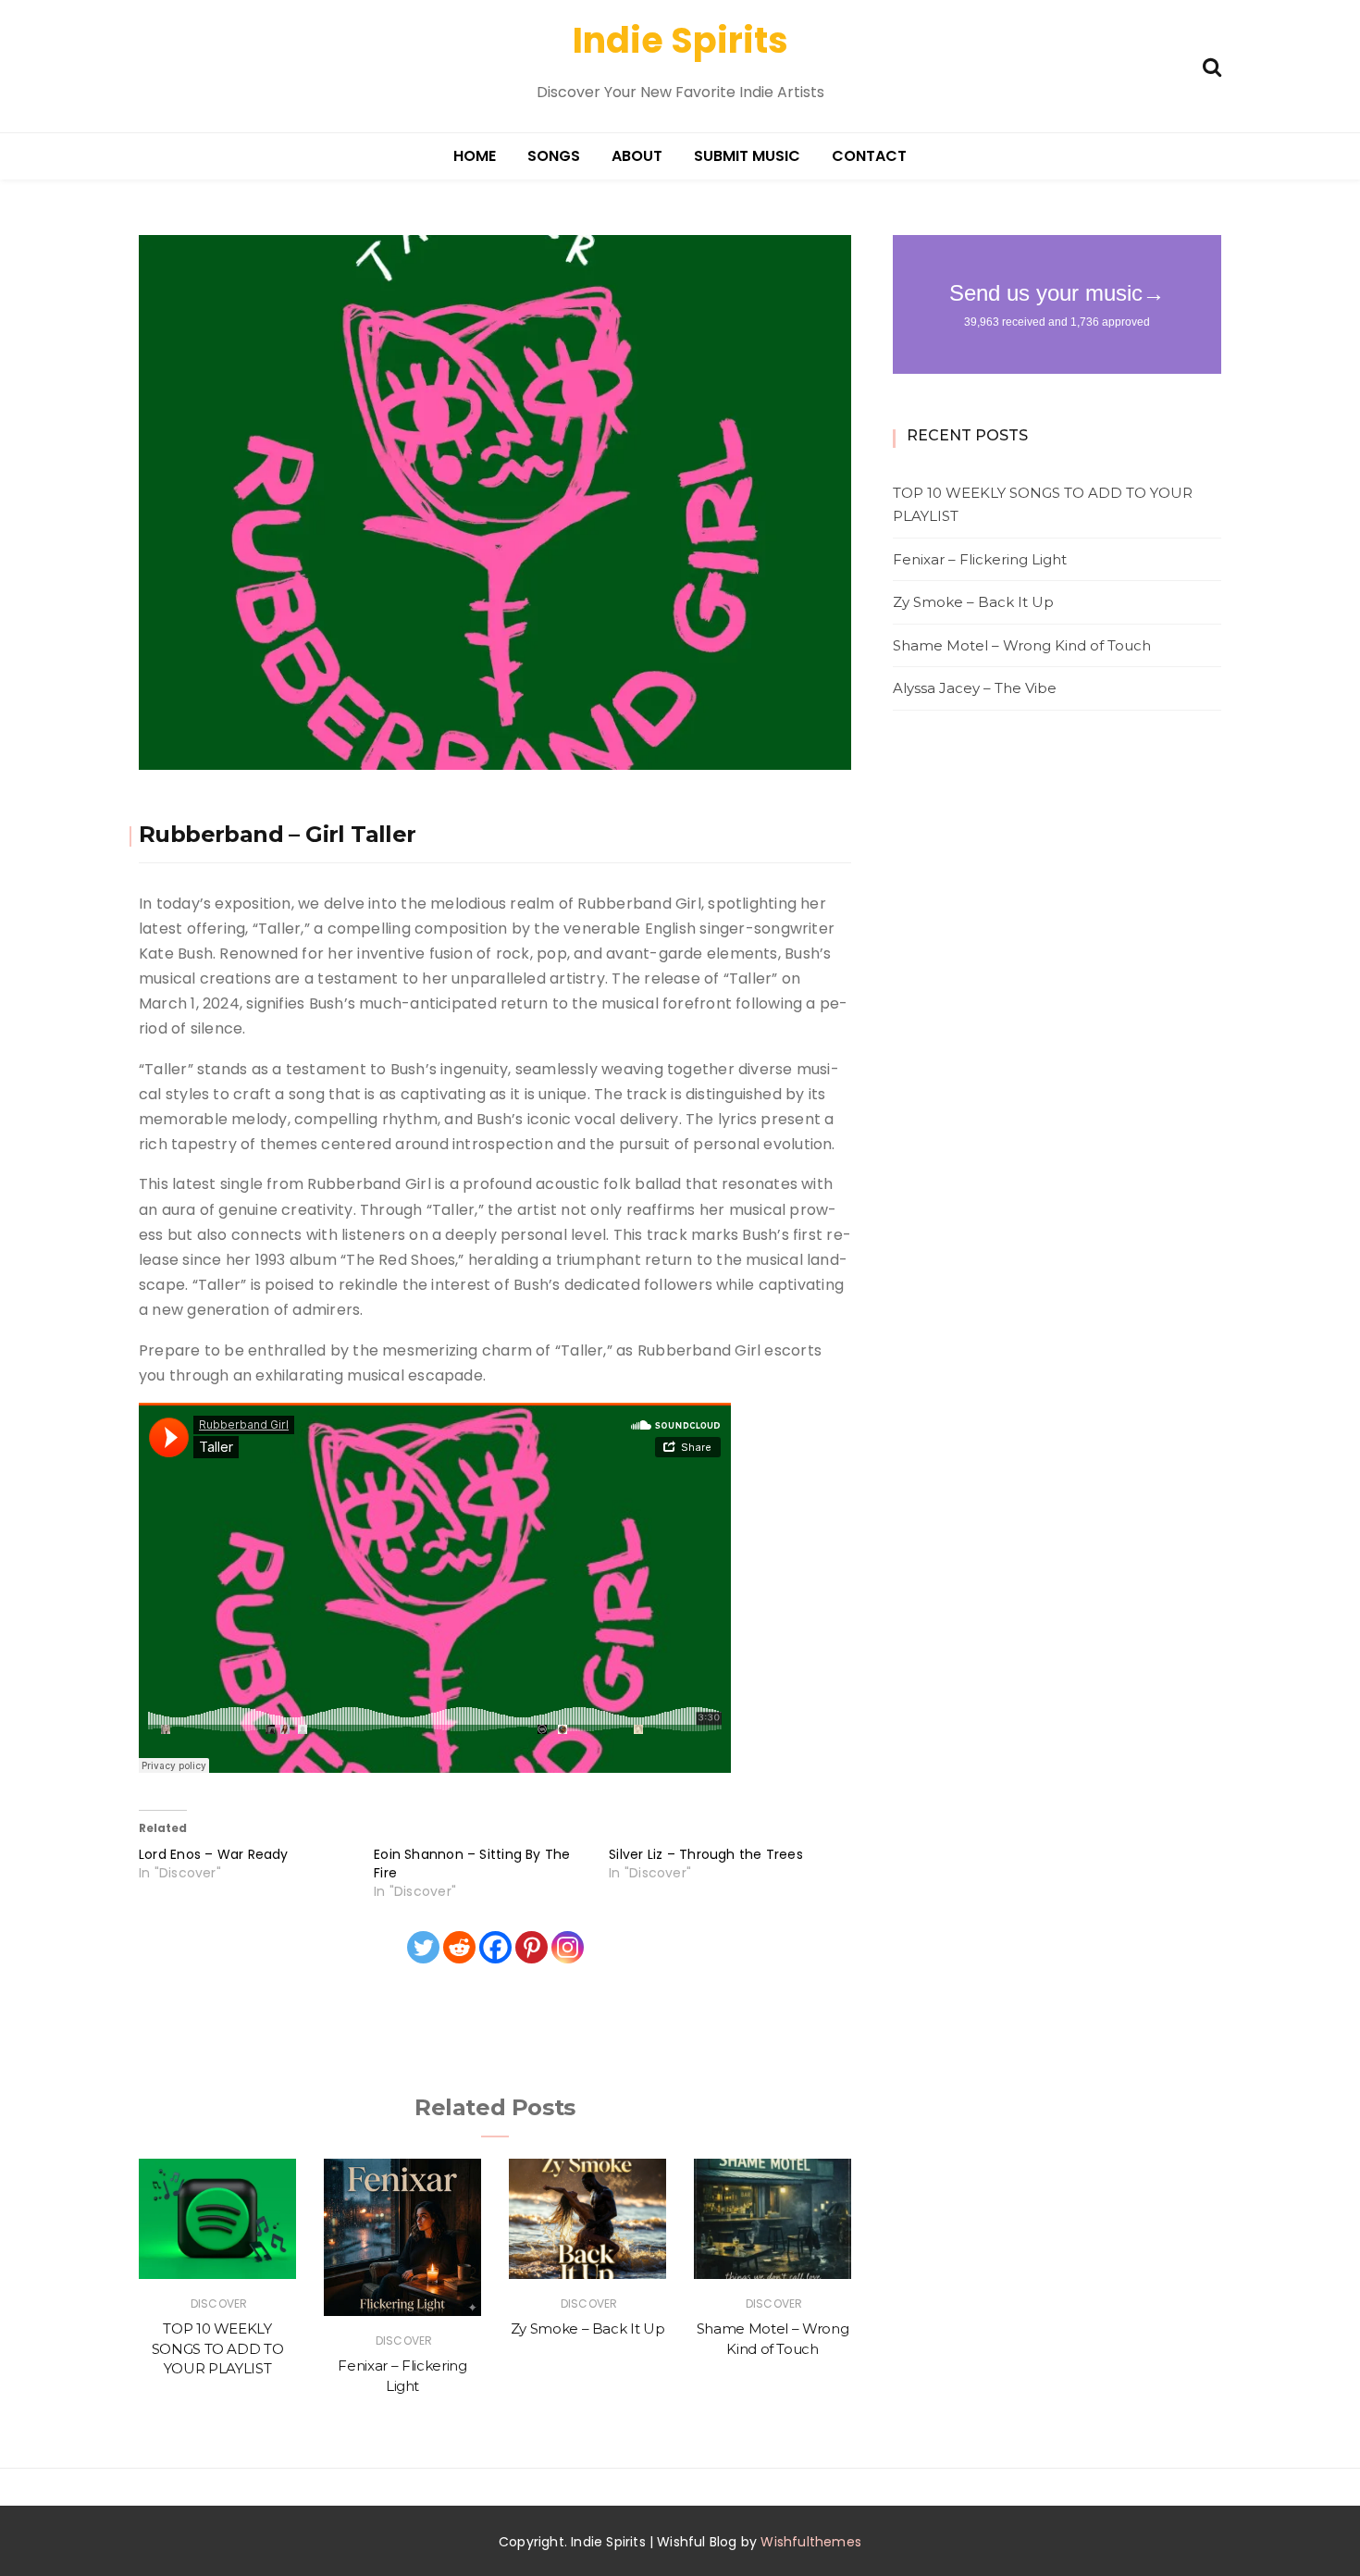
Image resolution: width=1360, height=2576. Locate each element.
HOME (475, 156)
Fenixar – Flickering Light (980, 559)
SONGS (554, 156)
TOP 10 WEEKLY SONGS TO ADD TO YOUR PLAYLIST (218, 2348)
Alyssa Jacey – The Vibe (975, 688)
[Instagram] (568, 1947)
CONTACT (869, 156)
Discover (219, 2304)
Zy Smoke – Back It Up (588, 2328)
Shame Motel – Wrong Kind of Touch (1022, 645)
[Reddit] (459, 1947)
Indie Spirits (680, 40)
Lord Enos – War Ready (214, 1854)
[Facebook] (495, 1947)
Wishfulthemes (811, 2542)
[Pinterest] (532, 1947)
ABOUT (637, 156)
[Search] (1212, 65)
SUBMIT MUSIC (747, 156)
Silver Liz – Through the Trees (706, 1854)
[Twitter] (423, 1947)
